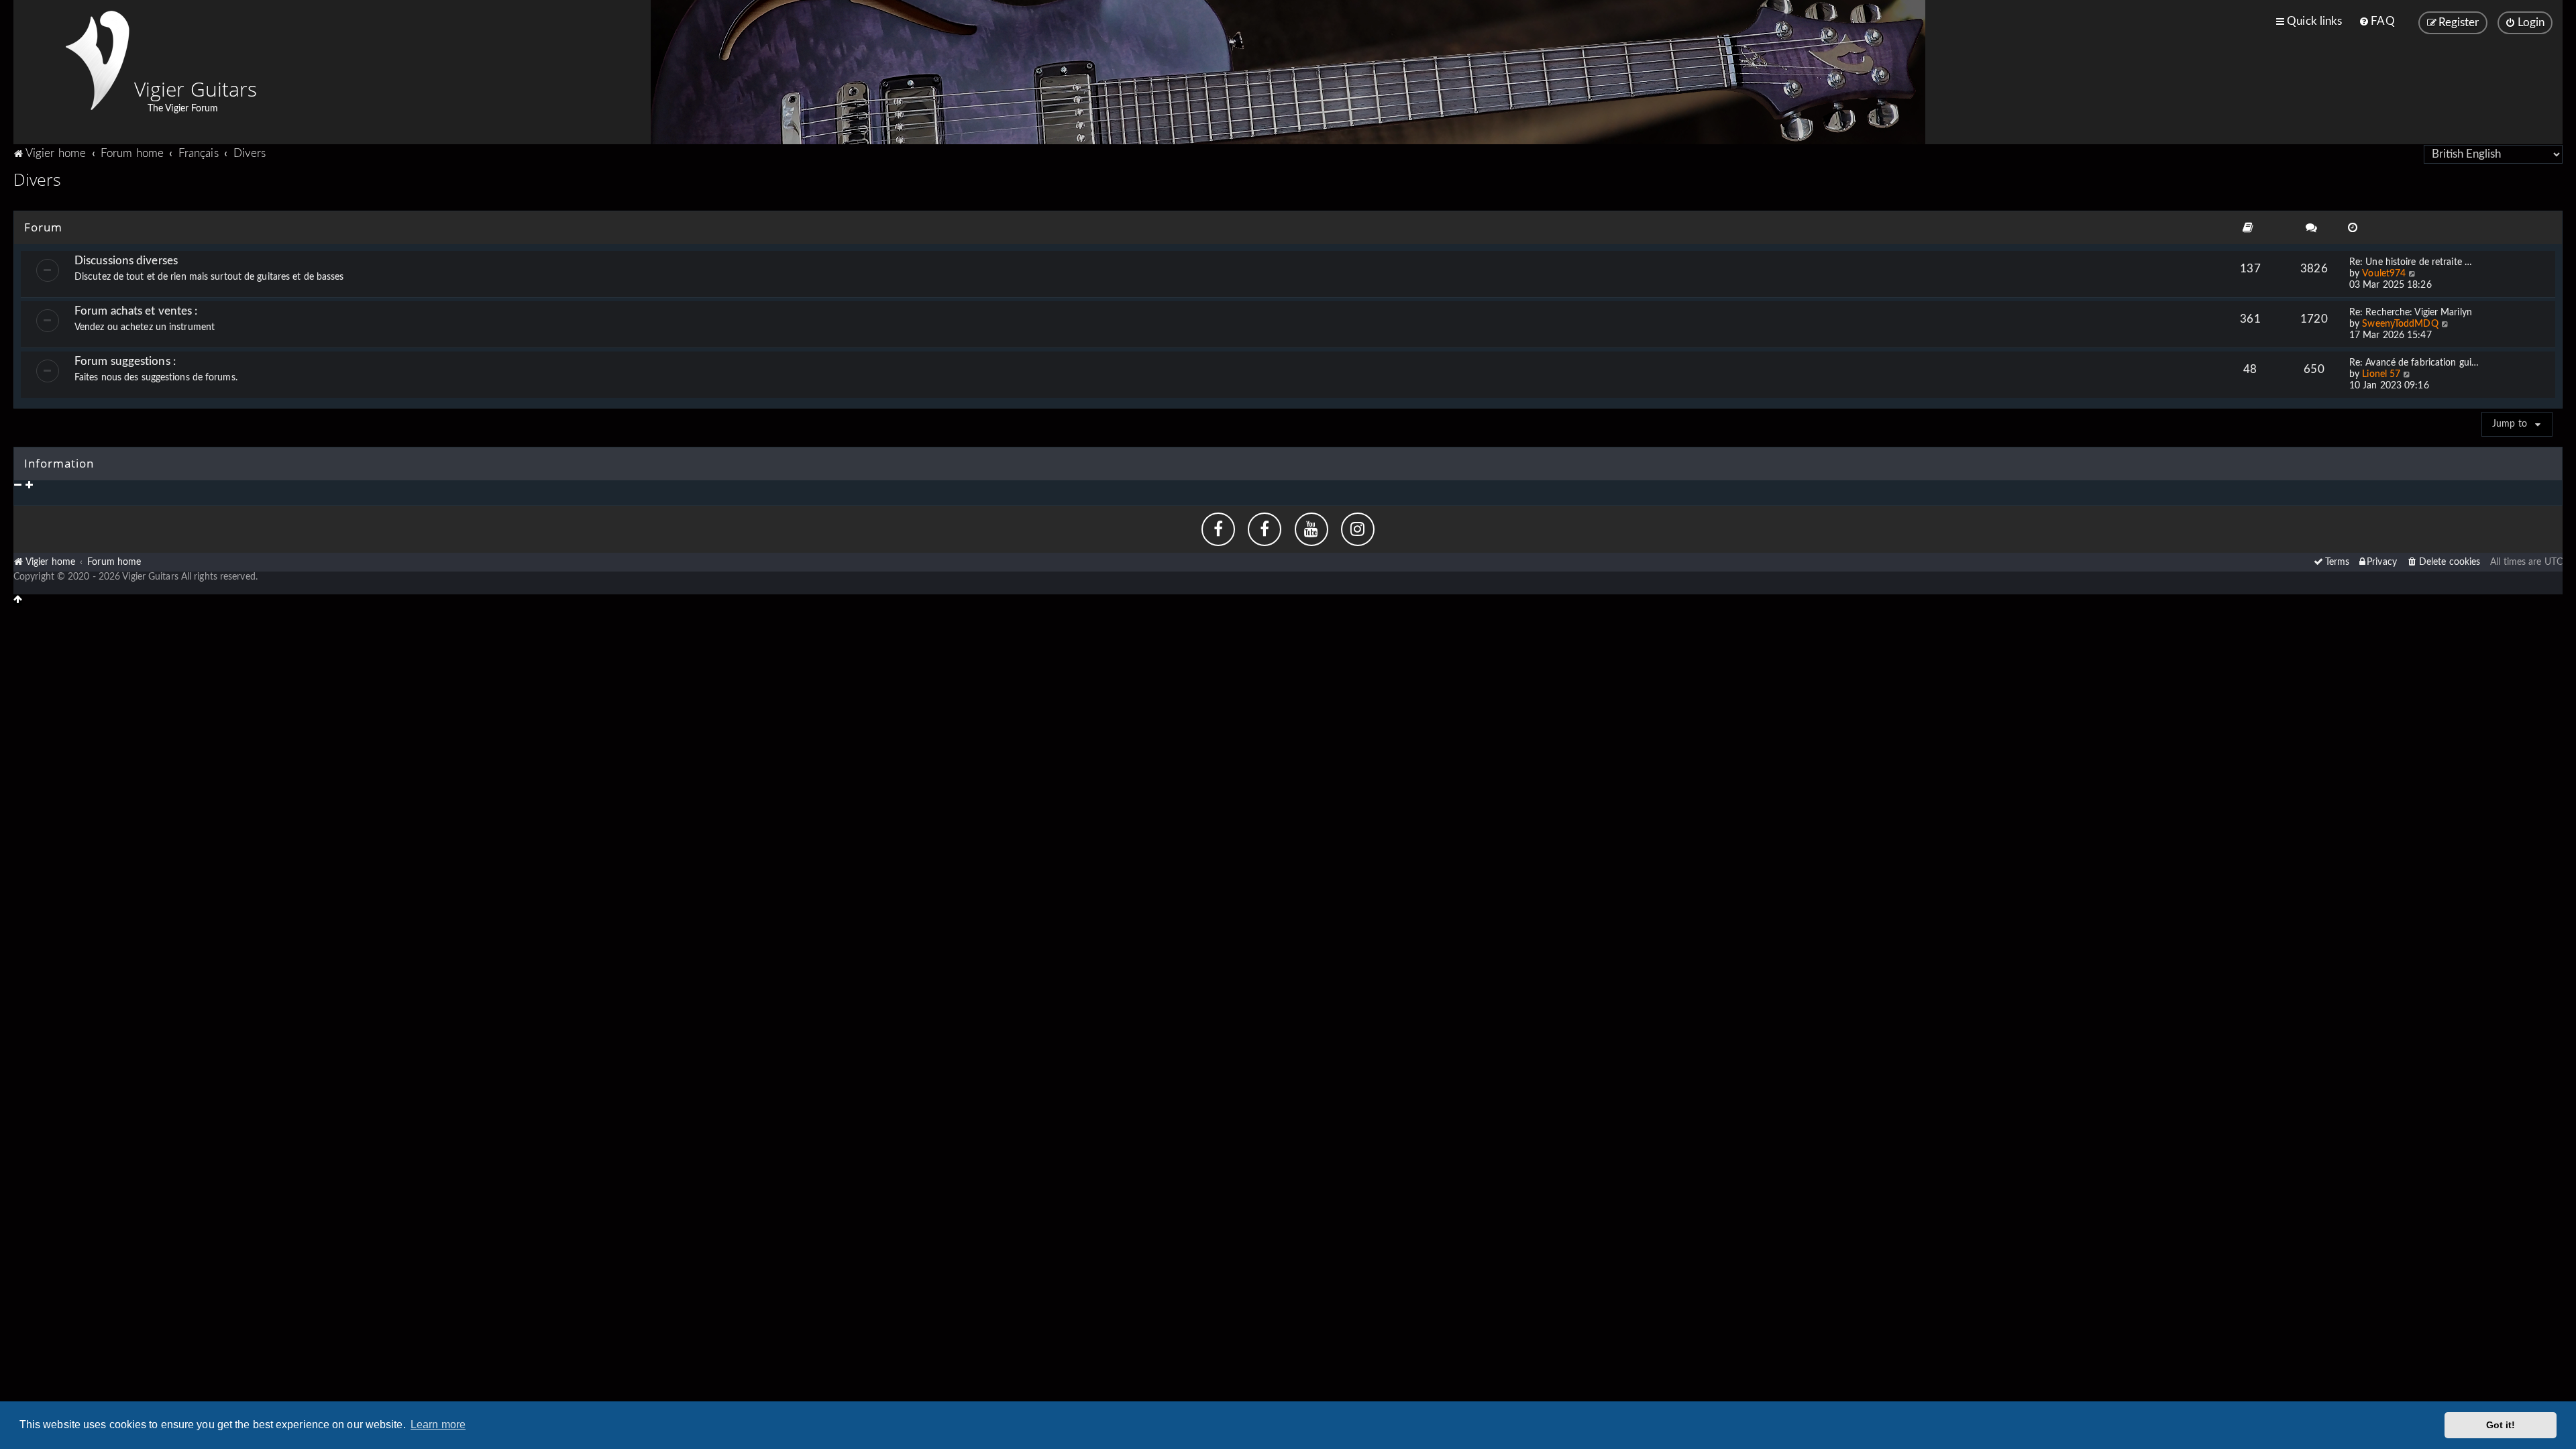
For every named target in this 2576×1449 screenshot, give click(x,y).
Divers (38, 179)
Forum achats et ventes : (136, 311)
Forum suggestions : (125, 361)
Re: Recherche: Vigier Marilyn (2411, 313)
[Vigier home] (97, 60)
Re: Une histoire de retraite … (2411, 262)
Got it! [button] (2501, 1425)
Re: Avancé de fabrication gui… (2414, 363)
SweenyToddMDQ (2400, 324)
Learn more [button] (438, 1425)
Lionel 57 (2381, 374)
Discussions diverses (126, 261)
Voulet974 (2384, 274)
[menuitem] (2376, 21)
